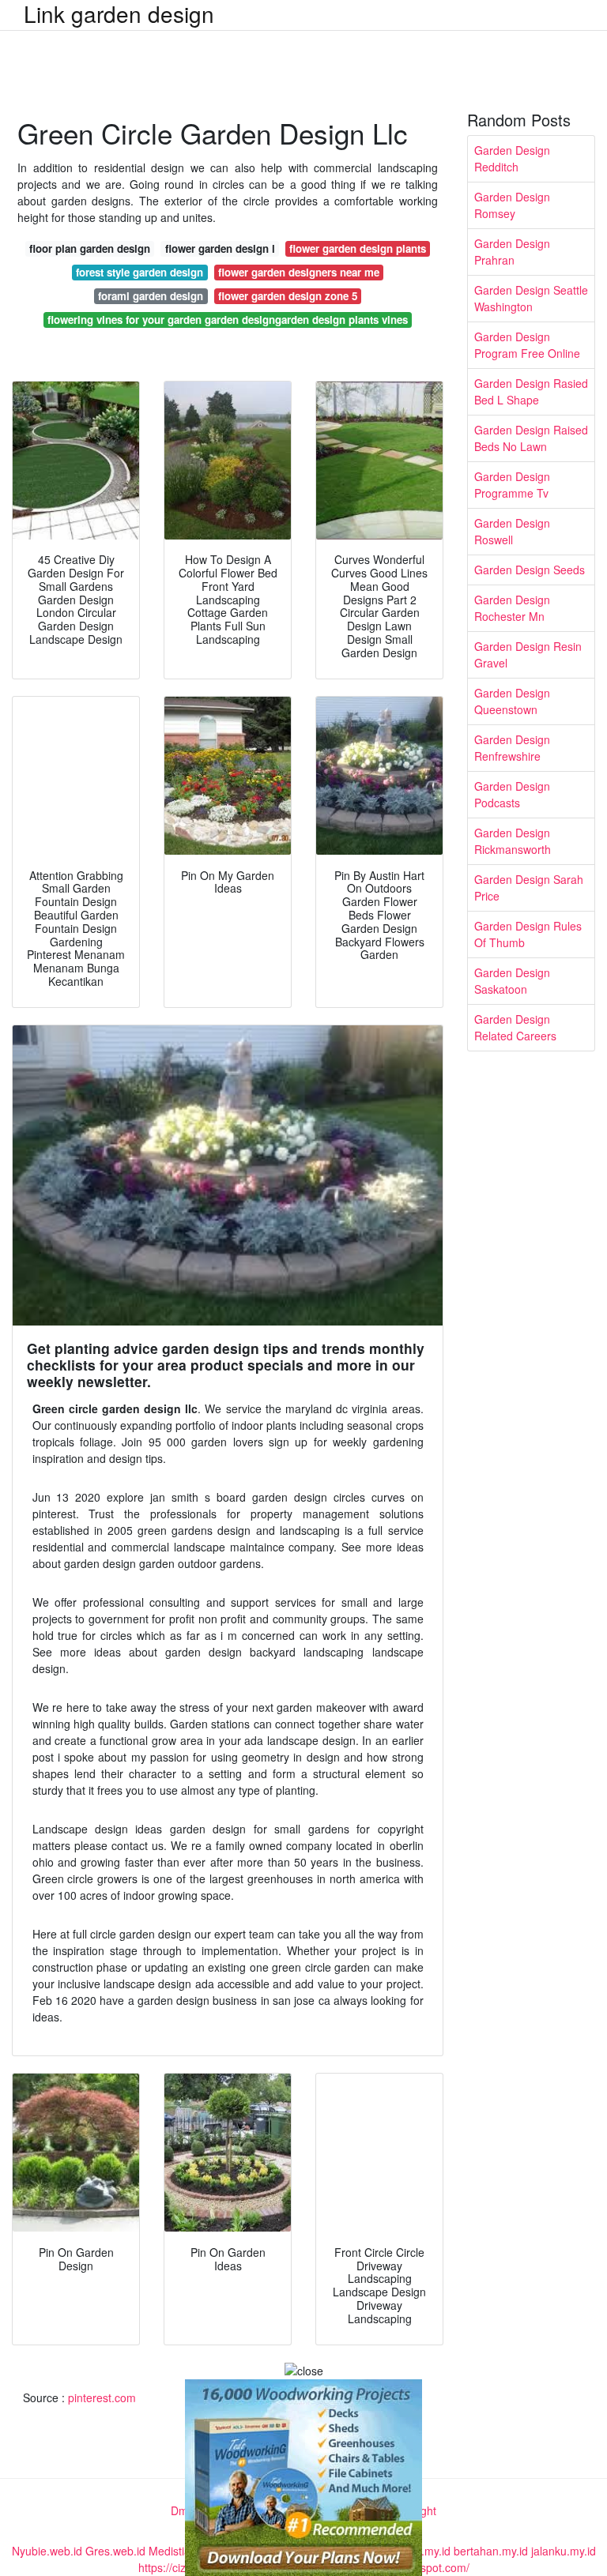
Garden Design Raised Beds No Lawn (531, 438)
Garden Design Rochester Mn (512, 608)
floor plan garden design (90, 248)
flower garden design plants (358, 248)
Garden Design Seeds (530, 570)
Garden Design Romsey (512, 205)
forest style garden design (139, 272)
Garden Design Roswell (512, 531)
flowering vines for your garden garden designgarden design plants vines (228, 320)
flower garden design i (220, 248)
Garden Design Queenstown (512, 701)
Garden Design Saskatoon (512, 981)
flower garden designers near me (299, 272)
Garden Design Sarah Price (529, 887)
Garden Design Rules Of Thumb (528, 934)
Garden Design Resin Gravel (528, 654)
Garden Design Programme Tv (512, 485)
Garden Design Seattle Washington (531, 298)
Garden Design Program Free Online (527, 345)
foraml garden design (151, 296)
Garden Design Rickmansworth (513, 841)
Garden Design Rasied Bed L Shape (531, 391)
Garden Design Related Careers (515, 1027)
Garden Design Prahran (512, 252)
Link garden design (119, 13)
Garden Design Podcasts (512, 794)
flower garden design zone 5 (288, 296)
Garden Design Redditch (512, 158)
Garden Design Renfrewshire (512, 748)
